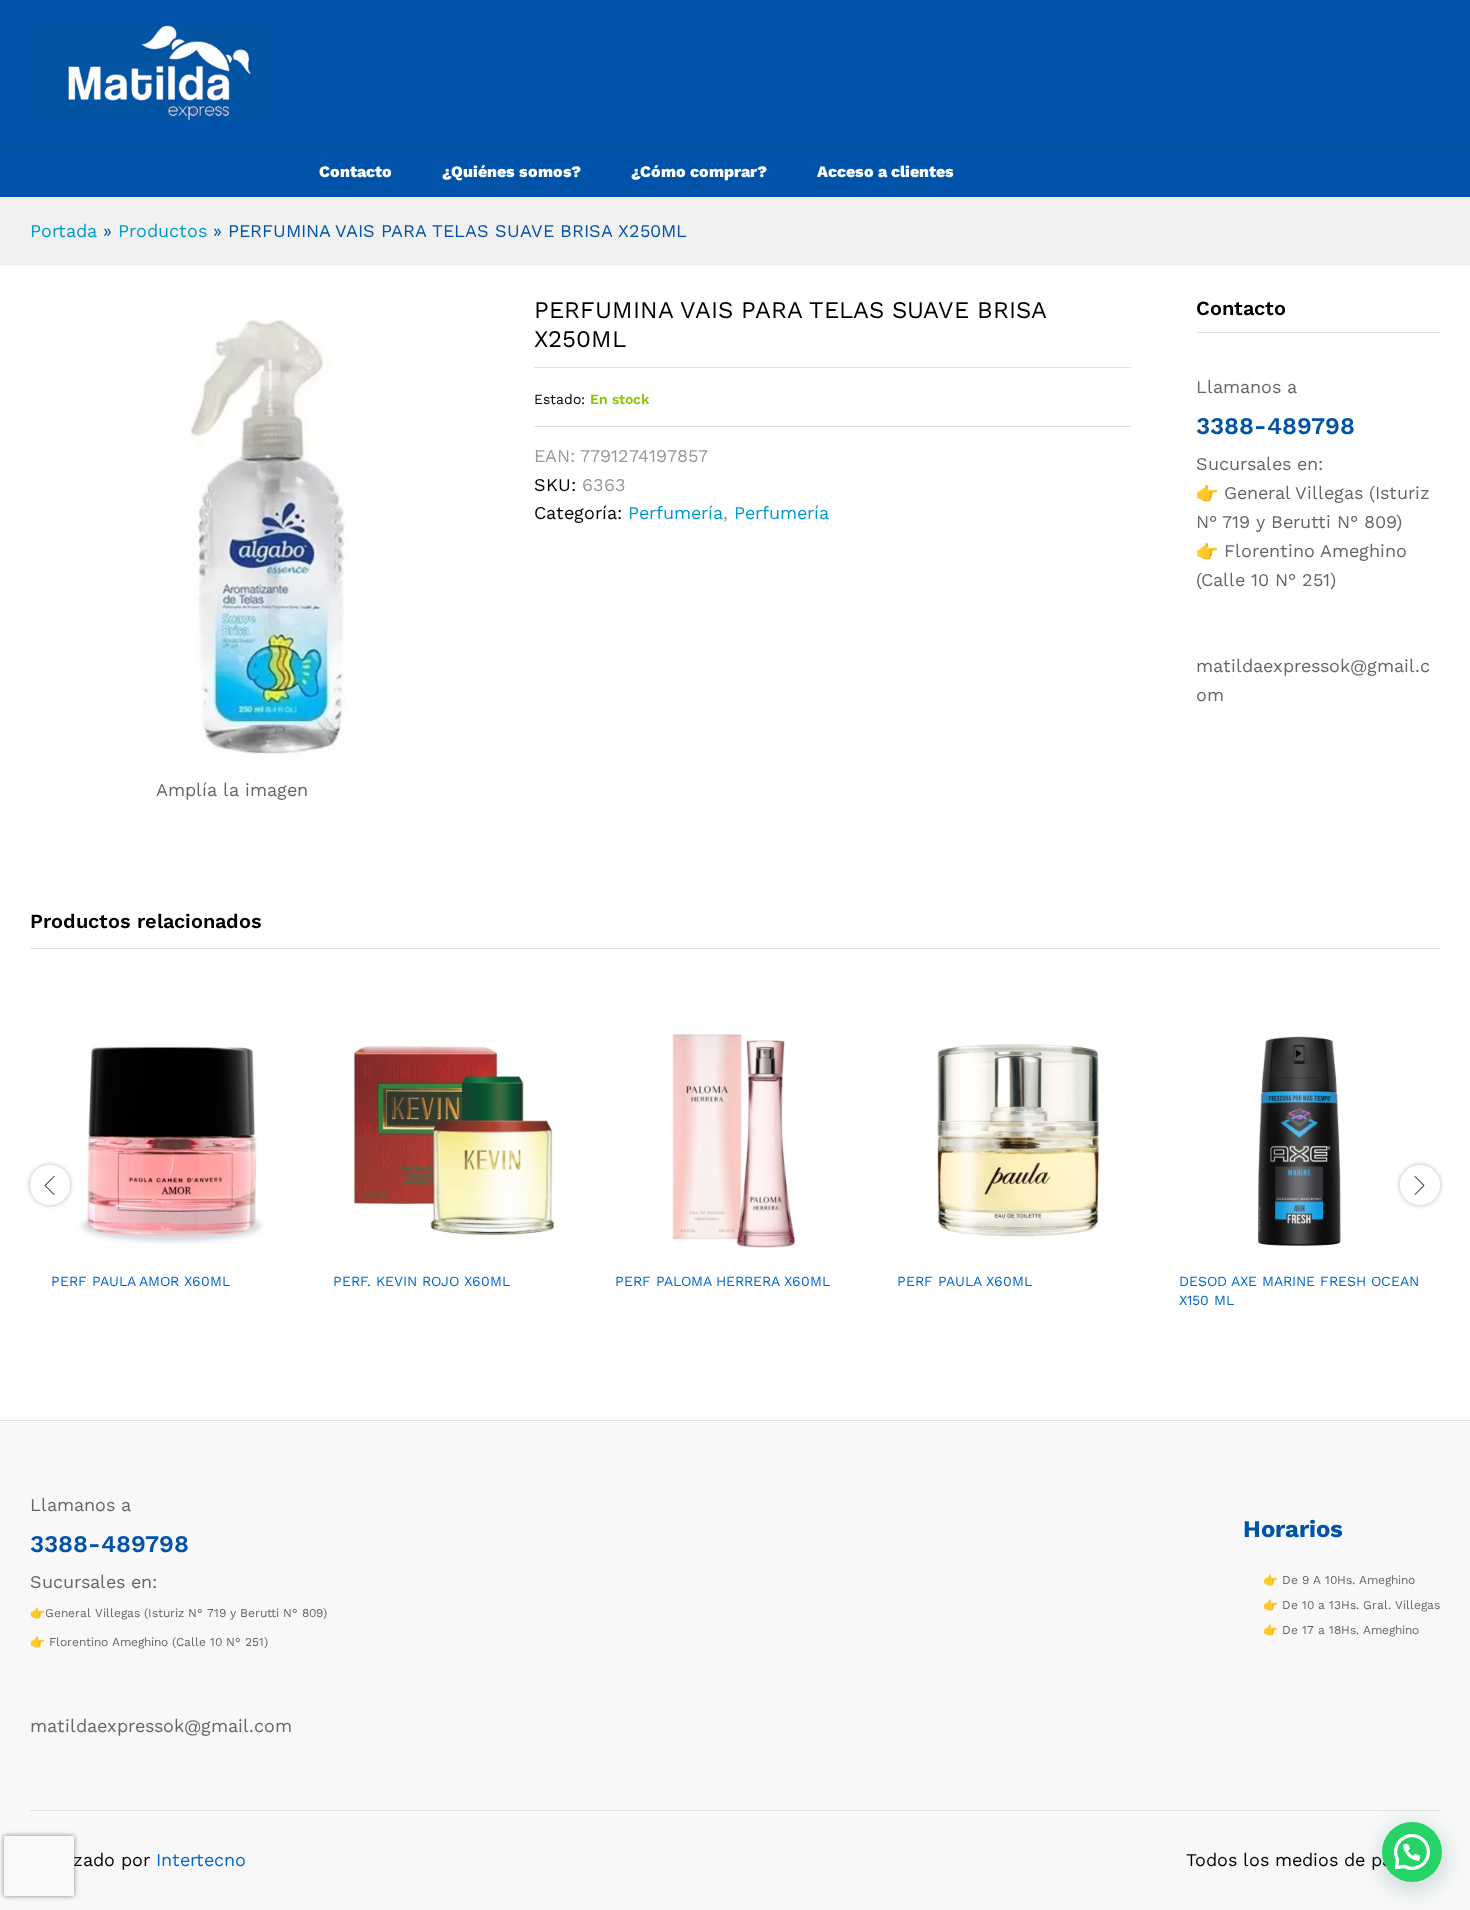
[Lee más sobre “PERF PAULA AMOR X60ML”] (148, 1248)
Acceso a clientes (885, 172)
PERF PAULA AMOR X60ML (140, 1281)
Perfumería (675, 512)
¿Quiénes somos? (511, 172)
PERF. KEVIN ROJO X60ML (421, 1281)
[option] (171, 1172)
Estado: (559, 399)
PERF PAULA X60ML (964, 1281)
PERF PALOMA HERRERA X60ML (722, 1281)
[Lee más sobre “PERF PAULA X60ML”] (994, 1248)
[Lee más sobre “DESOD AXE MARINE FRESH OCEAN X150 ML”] (1276, 1248)
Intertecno (201, 1859)
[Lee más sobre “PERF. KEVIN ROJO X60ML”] (430, 1248)
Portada (63, 230)
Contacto (355, 172)
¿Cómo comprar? (699, 172)
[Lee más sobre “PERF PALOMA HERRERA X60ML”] (712, 1248)
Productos (162, 230)
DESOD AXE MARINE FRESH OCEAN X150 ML (1299, 1290)
